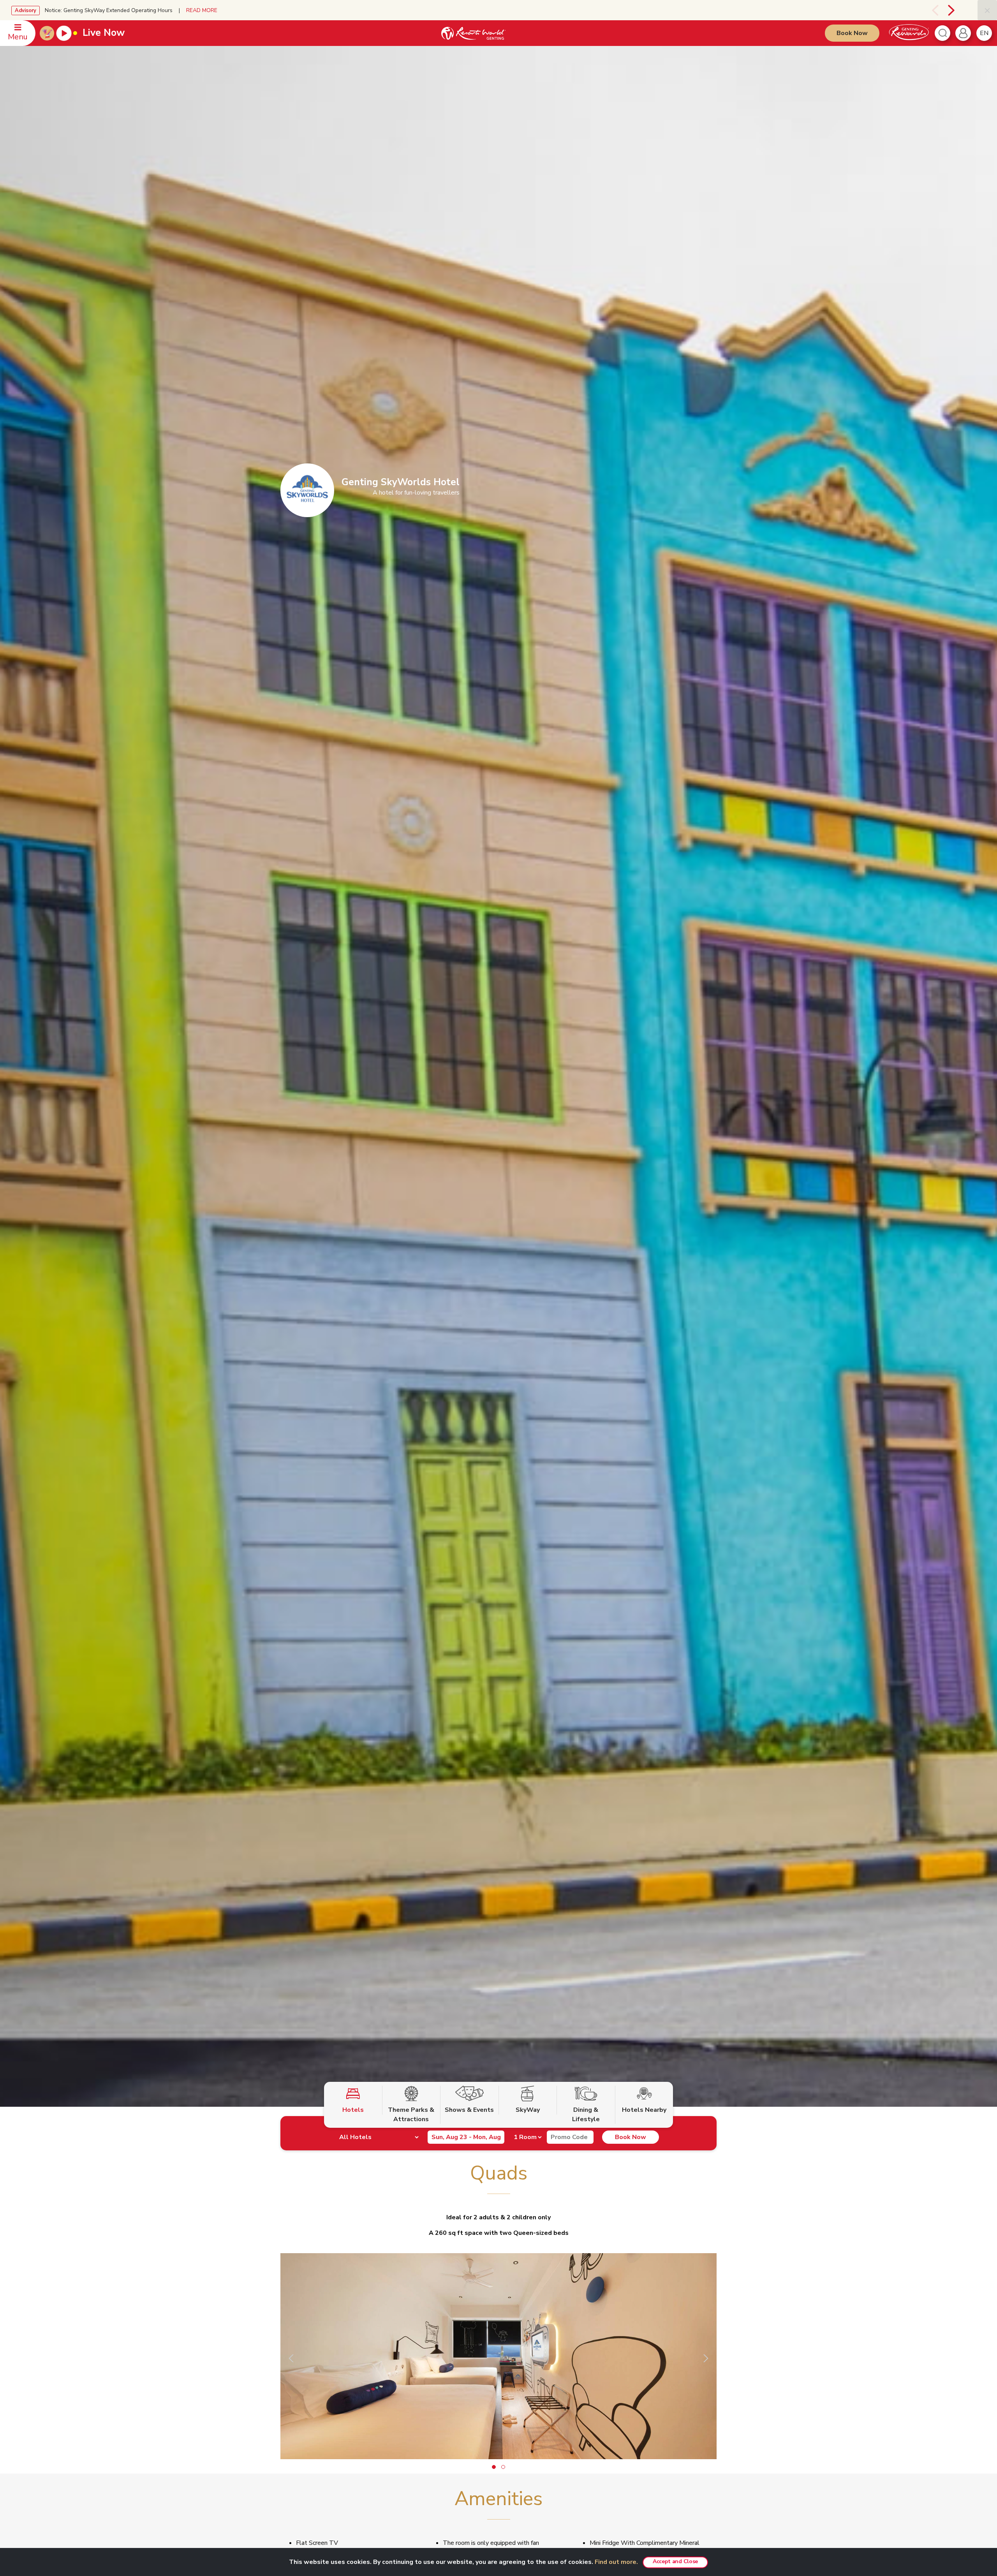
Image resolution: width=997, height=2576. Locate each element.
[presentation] (926, 10)
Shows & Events (469, 2110)
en (984, 33)
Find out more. (616, 2562)
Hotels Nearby (644, 2110)
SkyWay (528, 2110)
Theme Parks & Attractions (411, 2115)
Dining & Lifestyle (586, 2115)
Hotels (353, 2110)
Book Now (852, 33)
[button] (494, 2467)
